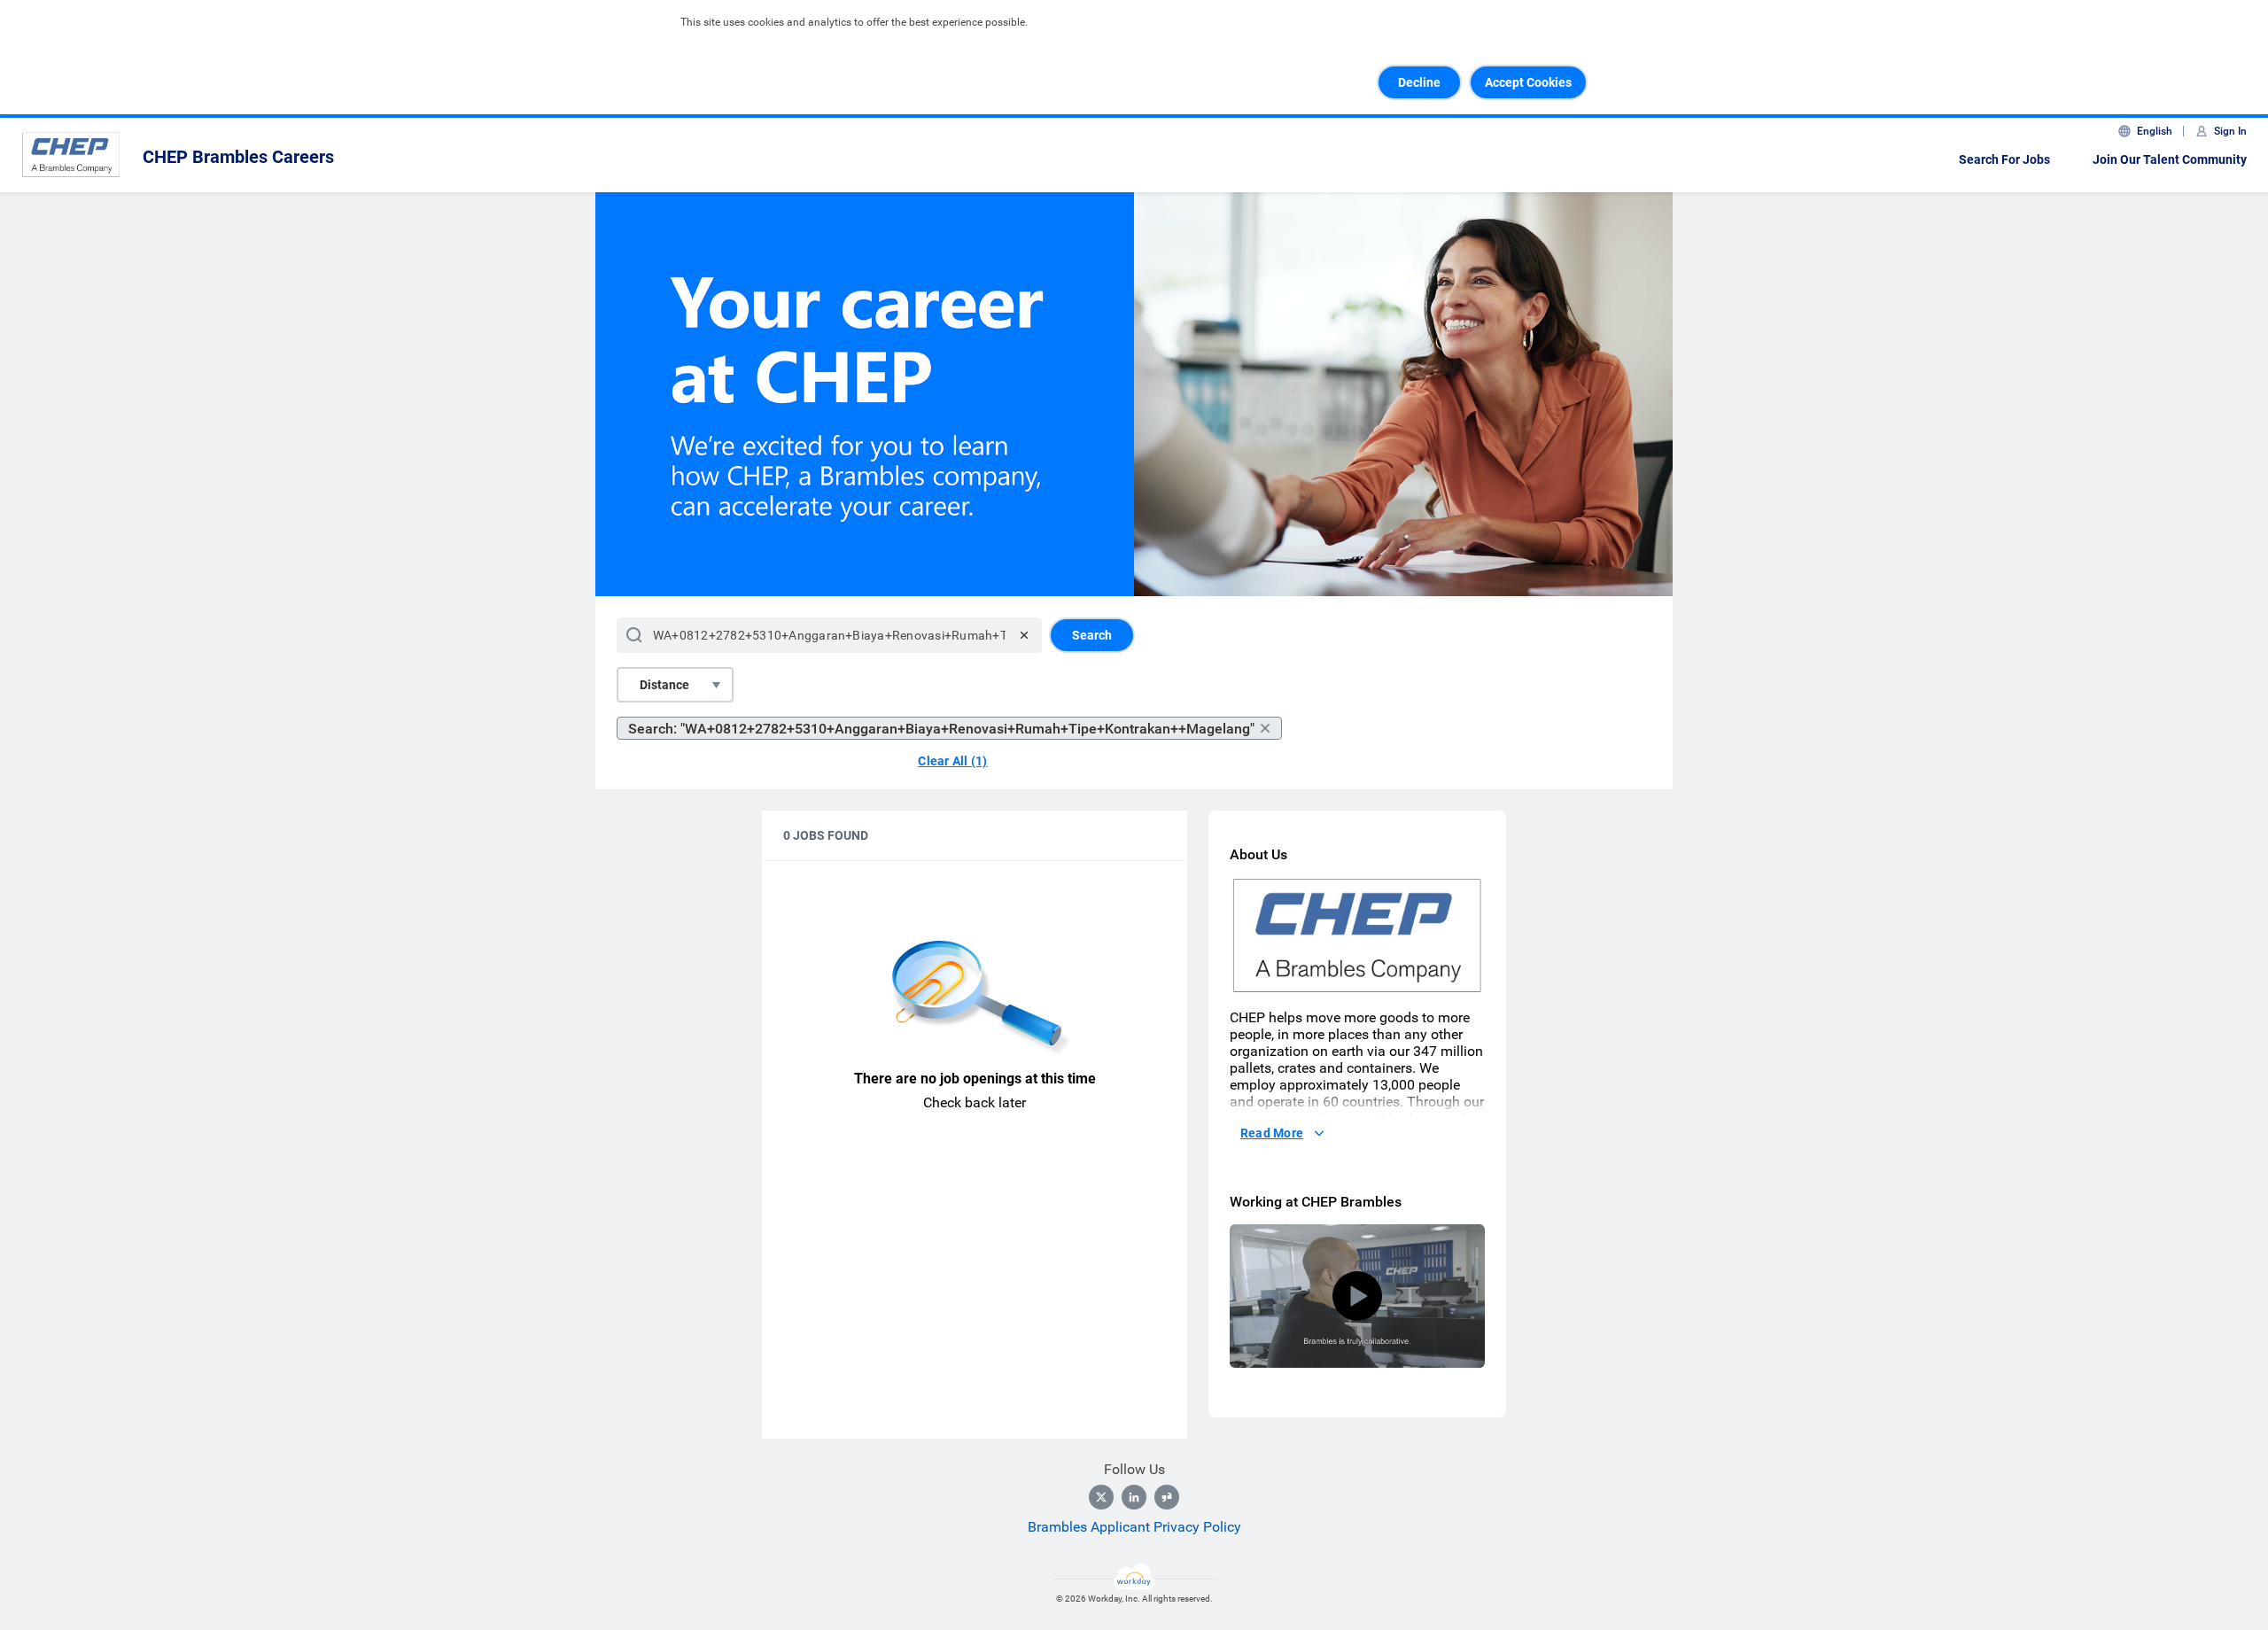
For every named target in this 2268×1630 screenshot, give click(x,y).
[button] (1357, 1296)
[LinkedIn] (1134, 1497)
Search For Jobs (2004, 159)
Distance (664, 685)
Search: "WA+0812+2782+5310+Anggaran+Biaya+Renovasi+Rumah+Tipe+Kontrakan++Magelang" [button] (941, 729)
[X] (1101, 1497)
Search (1092, 635)
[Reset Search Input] (1024, 635)
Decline (1419, 82)
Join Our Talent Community (2170, 159)
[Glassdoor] (1167, 1497)
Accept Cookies (1528, 82)
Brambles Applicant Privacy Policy (1134, 1527)
